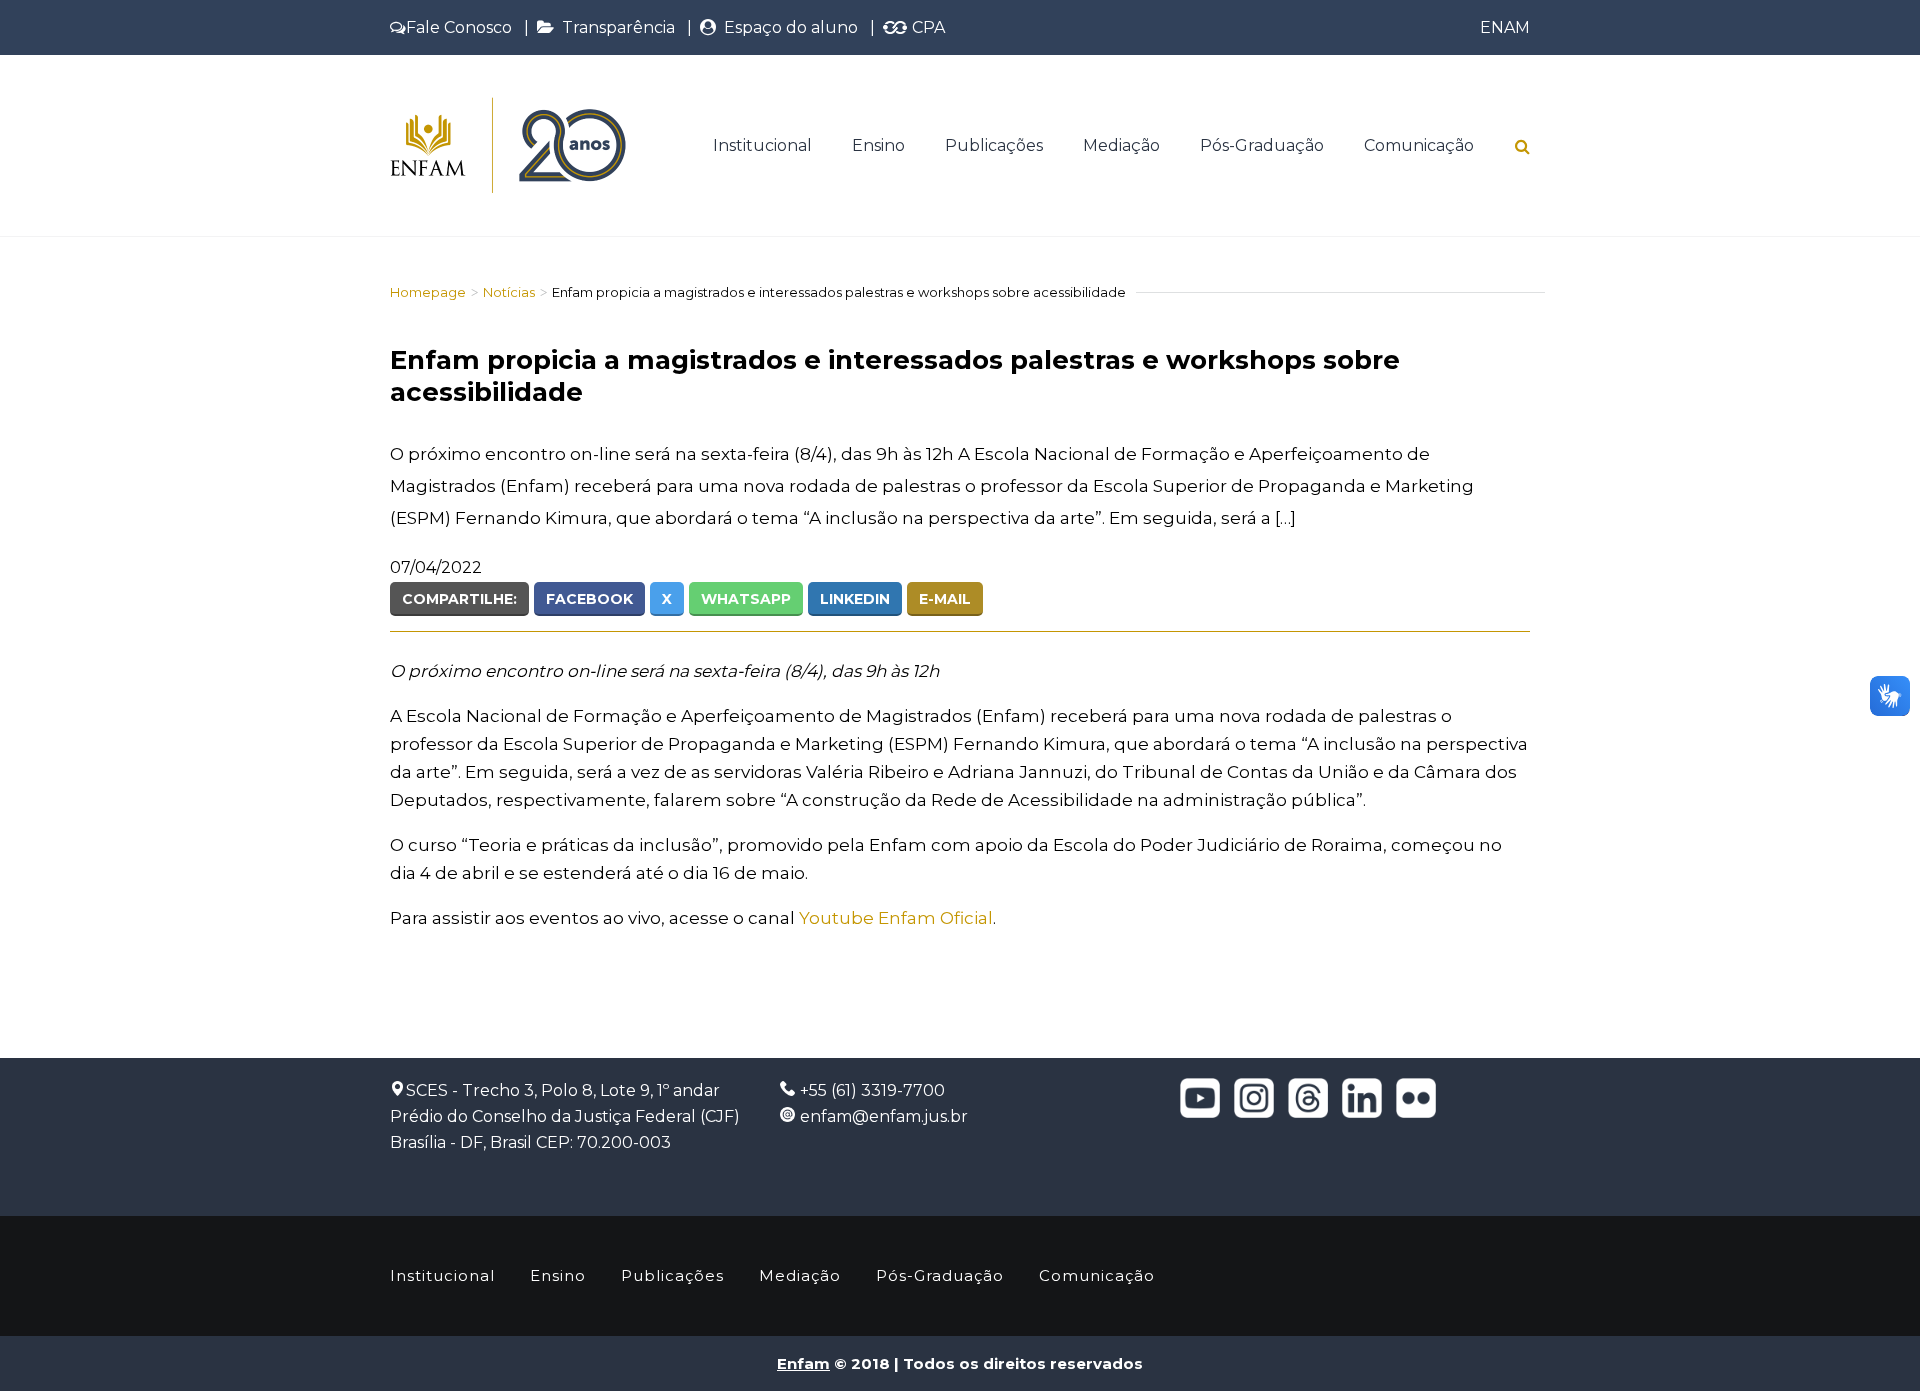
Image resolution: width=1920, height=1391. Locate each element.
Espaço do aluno (787, 27)
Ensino (878, 145)
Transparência (614, 27)
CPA (926, 27)
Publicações (994, 145)
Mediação (1121, 145)
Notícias (509, 292)
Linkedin (855, 599)
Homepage (428, 292)
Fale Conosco (459, 27)
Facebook (589, 599)
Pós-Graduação (1262, 145)
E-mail (945, 599)
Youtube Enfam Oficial (896, 918)
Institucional (762, 145)
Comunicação (1419, 145)
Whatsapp (746, 599)
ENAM (1505, 27)
